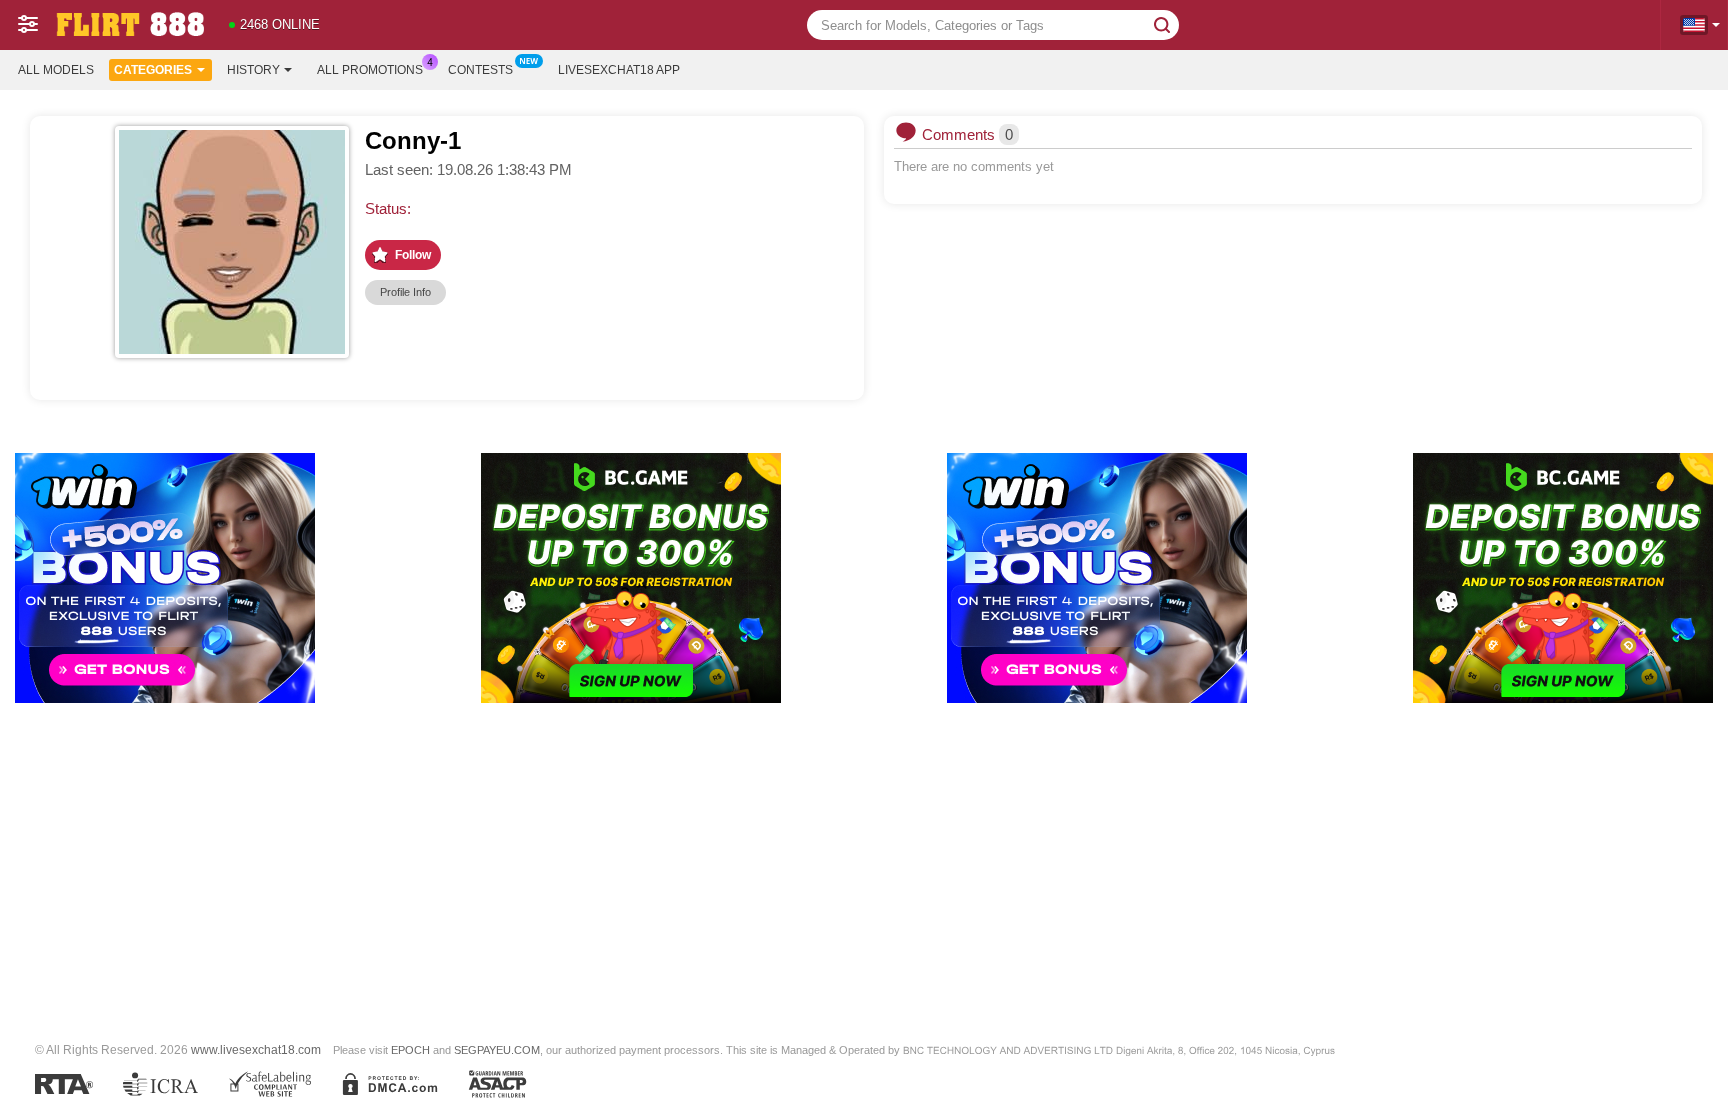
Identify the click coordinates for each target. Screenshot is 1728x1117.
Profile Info (405, 292)
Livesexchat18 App (619, 70)
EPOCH (410, 1050)
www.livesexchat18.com (256, 1049)
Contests (480, 70)
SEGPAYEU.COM (497, 1050)
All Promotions (370, 70)
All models (56, 70)
